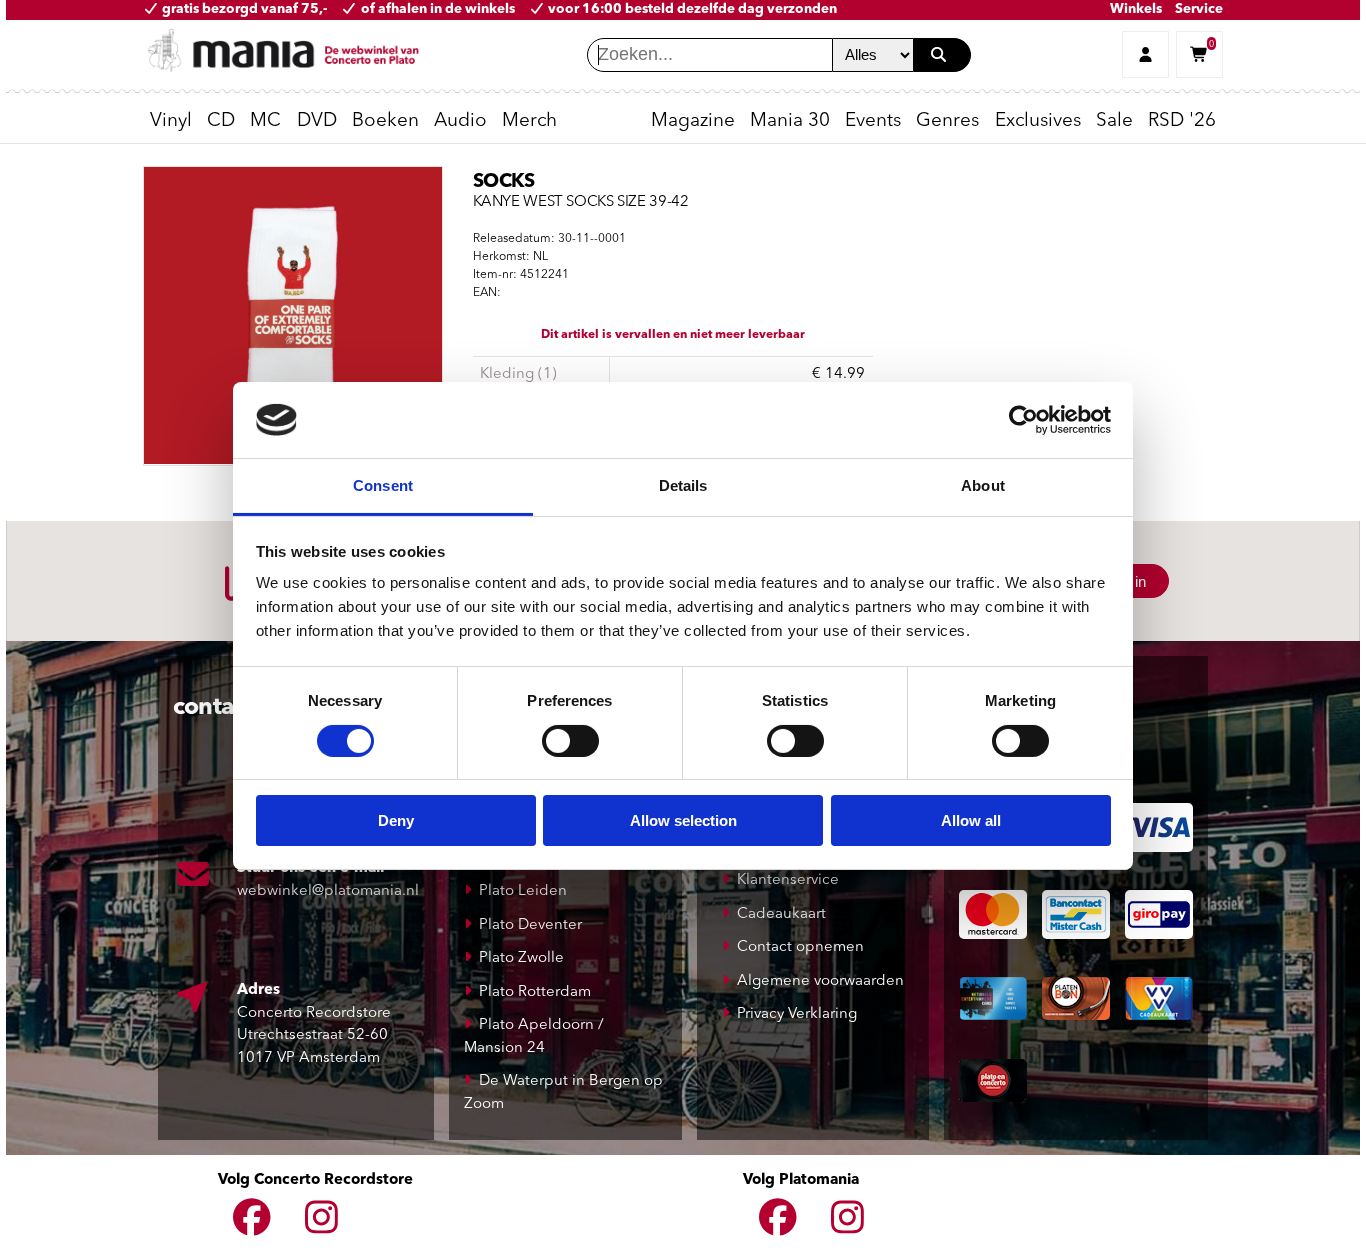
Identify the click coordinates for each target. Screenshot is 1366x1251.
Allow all (971, 820)
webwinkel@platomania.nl (328, 891)
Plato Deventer (530, 925)
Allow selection (683, 820)
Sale (1114, 121)
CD (221, 121)
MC (265, 121)
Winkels (1136, 9)
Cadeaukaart (781, 914)
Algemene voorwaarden (820, 981)
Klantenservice (788, 880)
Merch (529, 121)
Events (873, 121)
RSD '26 (1182, 121)
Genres (947, 121)
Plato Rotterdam (535, 992)
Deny (396, 820)
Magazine (693, 121)
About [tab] (983, 485)
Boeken (385, 121)
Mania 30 (790, 121)
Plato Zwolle (521, 958)
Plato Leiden (523, 891)
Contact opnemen (800, 947)
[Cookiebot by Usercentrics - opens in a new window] (1023, 420)
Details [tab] (683, 485)
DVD (317, 121)
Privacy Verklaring (797, 1014)
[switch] (570, 741)
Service (1199, 9)
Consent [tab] (383, 485)
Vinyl (171, 121)
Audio (460, 121)
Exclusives (1038, 121)
